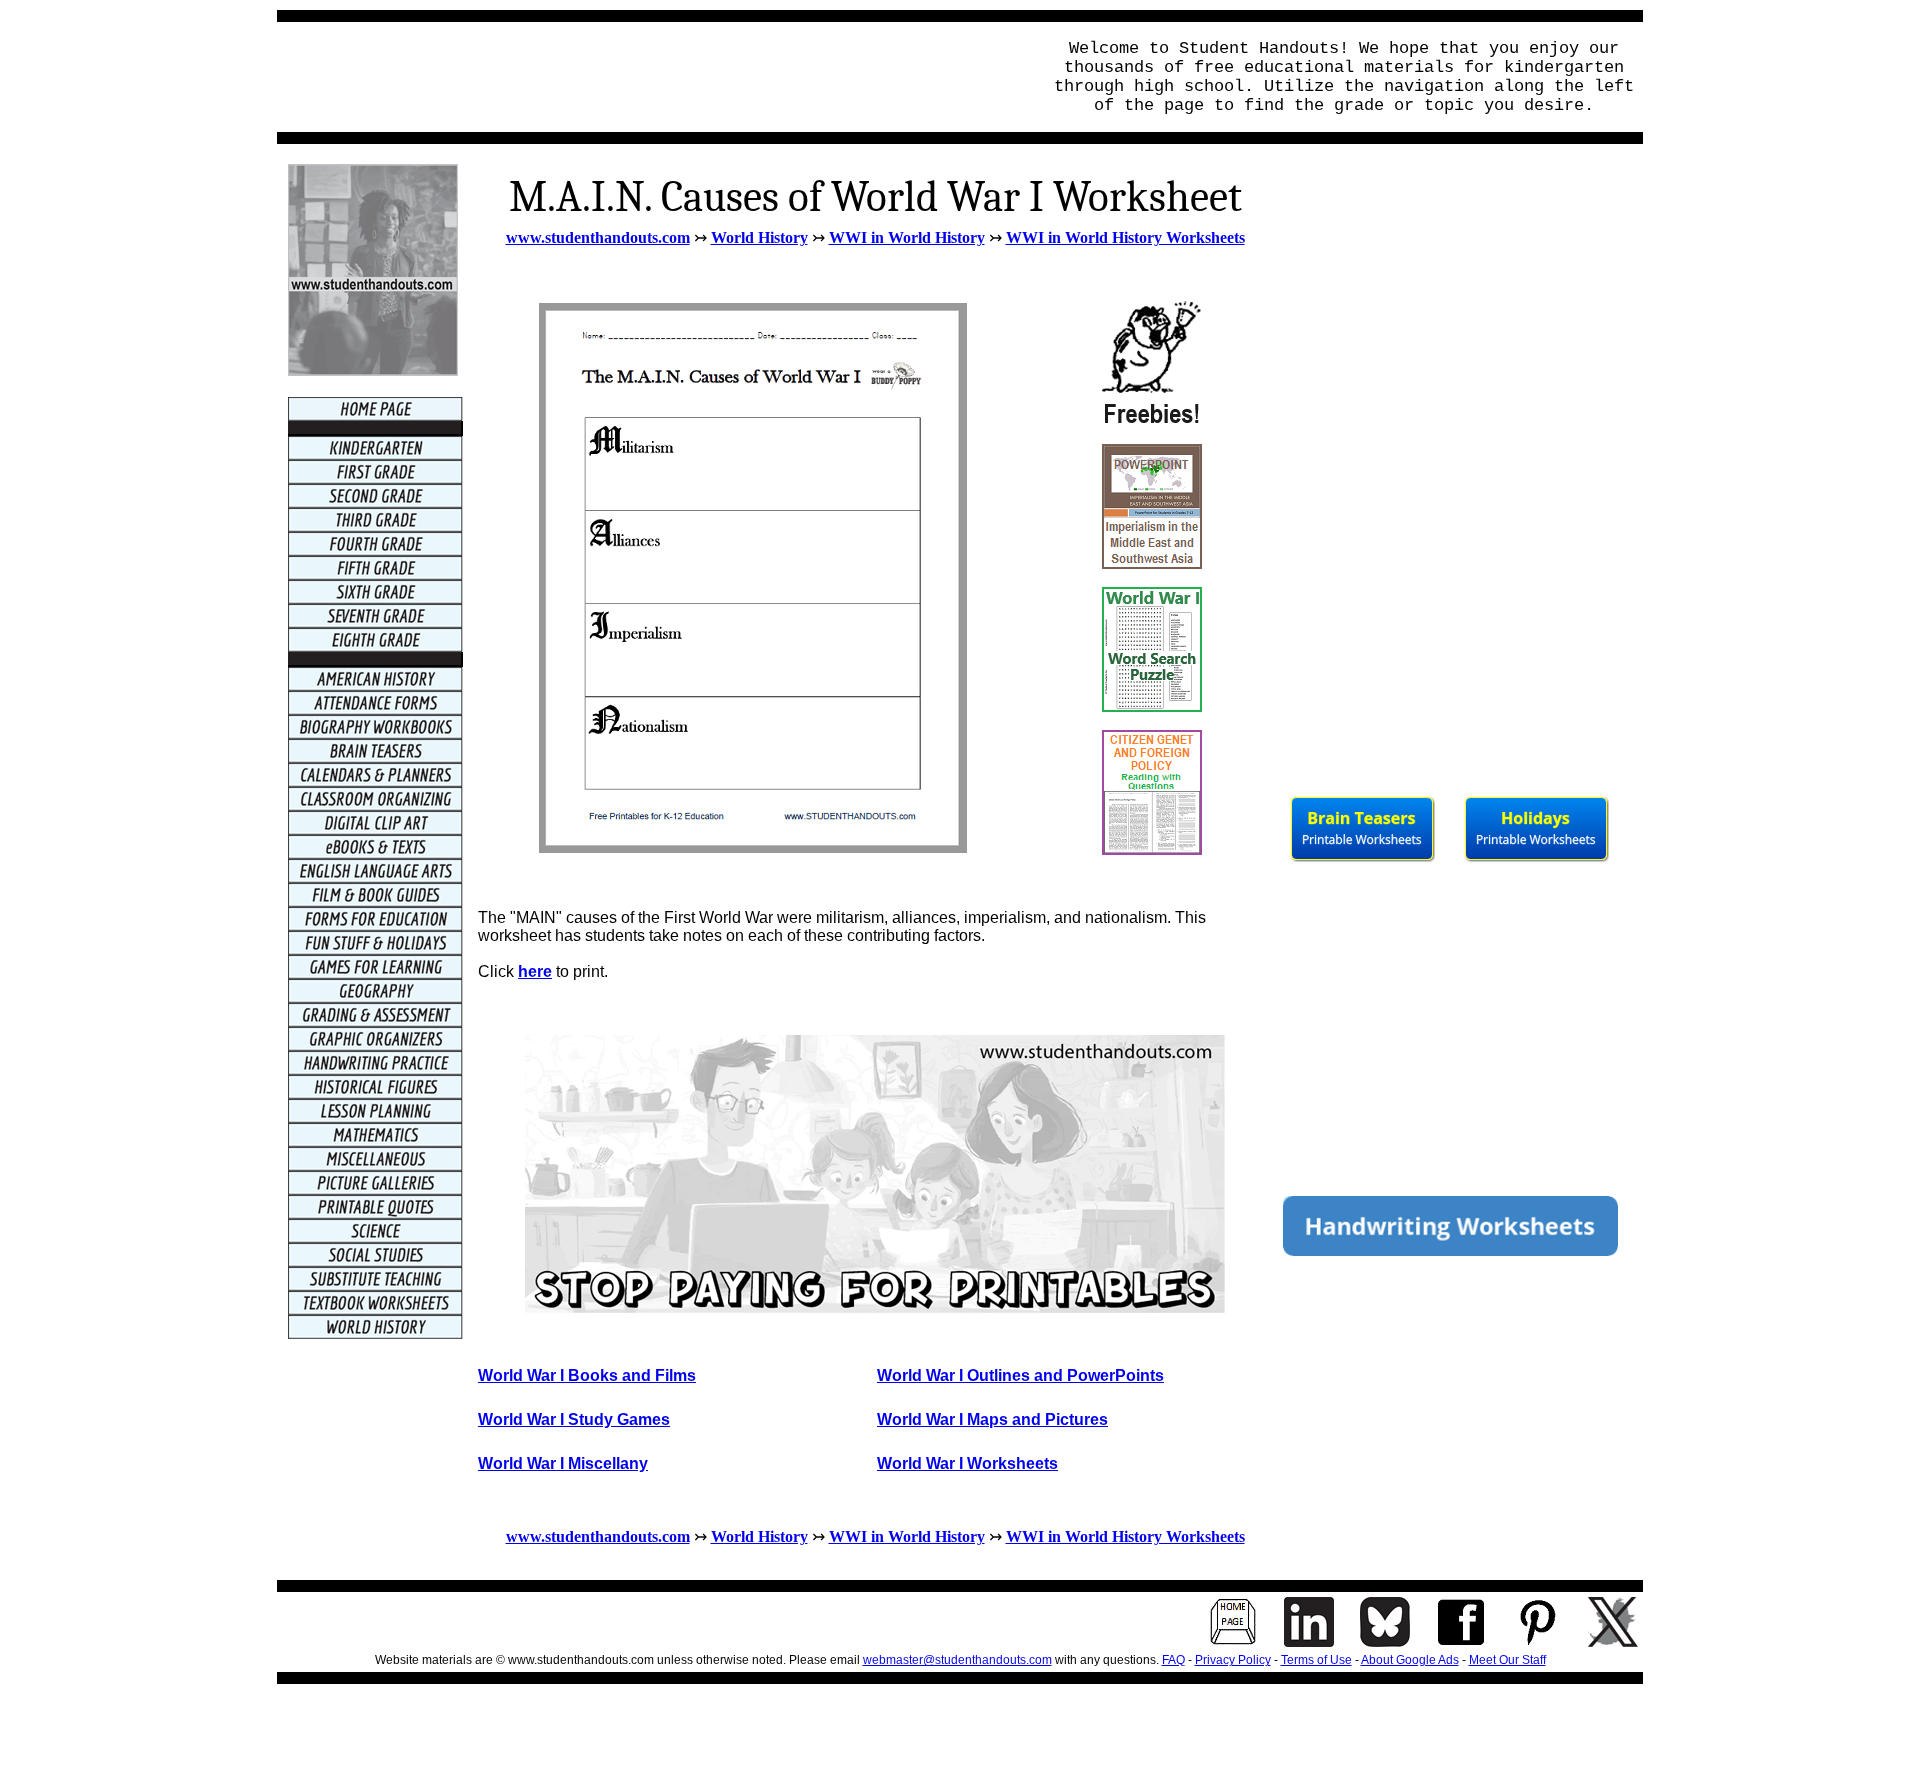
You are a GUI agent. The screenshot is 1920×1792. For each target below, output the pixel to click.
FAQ (1173, 1660)
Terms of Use (1316, 1660)
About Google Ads (1410, 1660)
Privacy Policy (1233, 1660)
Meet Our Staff (1507, 1660)
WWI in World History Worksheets (1125, 237)
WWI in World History (907, 237)
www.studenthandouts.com (598, 237)
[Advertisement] (653, 77)
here (535, 971)
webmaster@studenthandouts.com (957, 1660)
